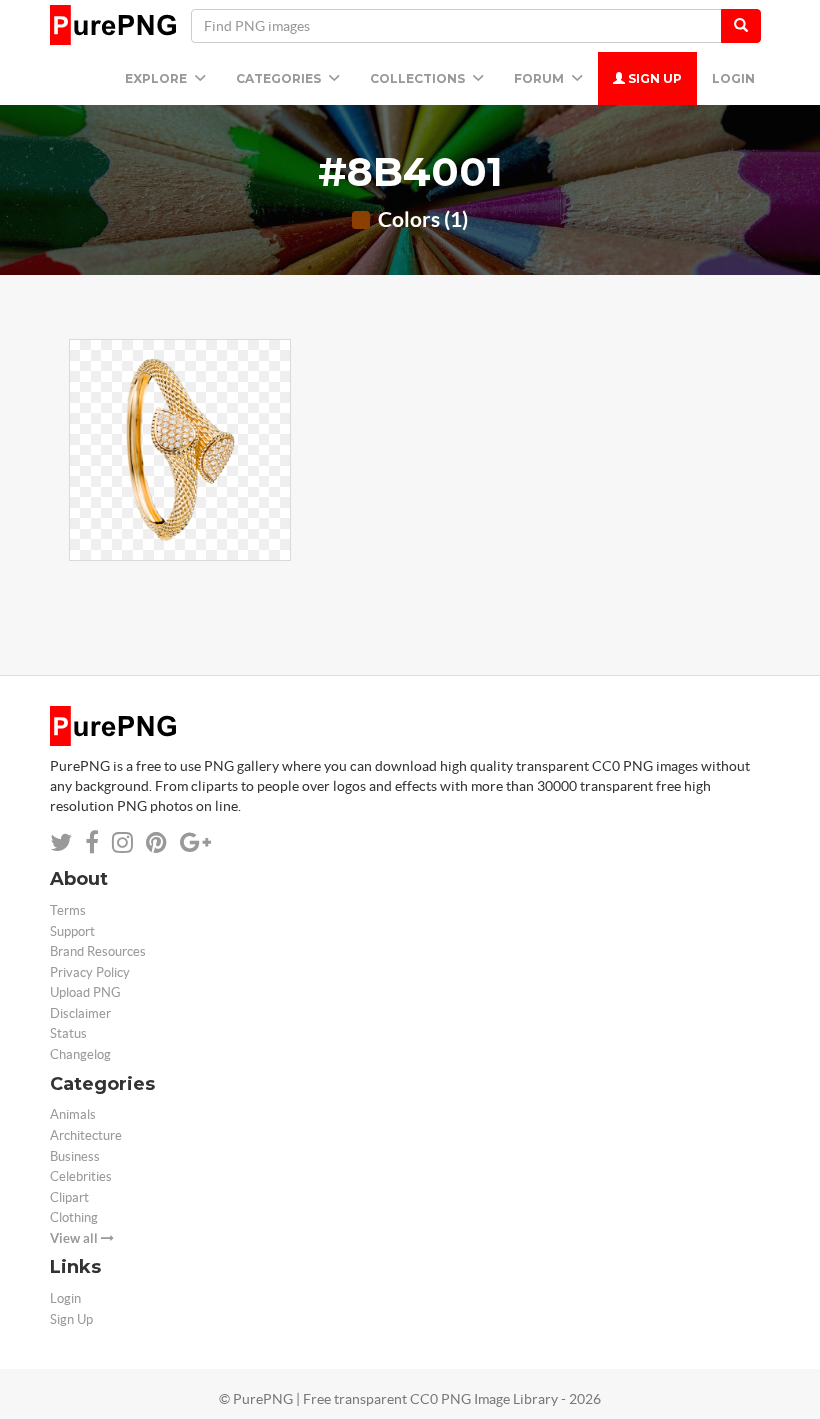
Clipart (69, 1197)
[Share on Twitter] (61, 842)
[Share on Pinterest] (156, 842)
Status (68, 1033)
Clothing (74, 1217)
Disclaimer (80, 1013)
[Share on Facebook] (92, 842)
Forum (540, 78)
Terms (68, 910)
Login (733, 78)
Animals (73, 1114)
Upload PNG (85, 992)
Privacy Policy (90, 972)
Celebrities (81, 1176)
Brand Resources (98, 951)
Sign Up (653, 78)
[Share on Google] (195, 842)
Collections (419, 78)
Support (72, 931)
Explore (157, 78)
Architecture (86, 1135)
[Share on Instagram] (122, 842)
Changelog (80, 1054)
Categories (280, 78)
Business (75, 1156)
